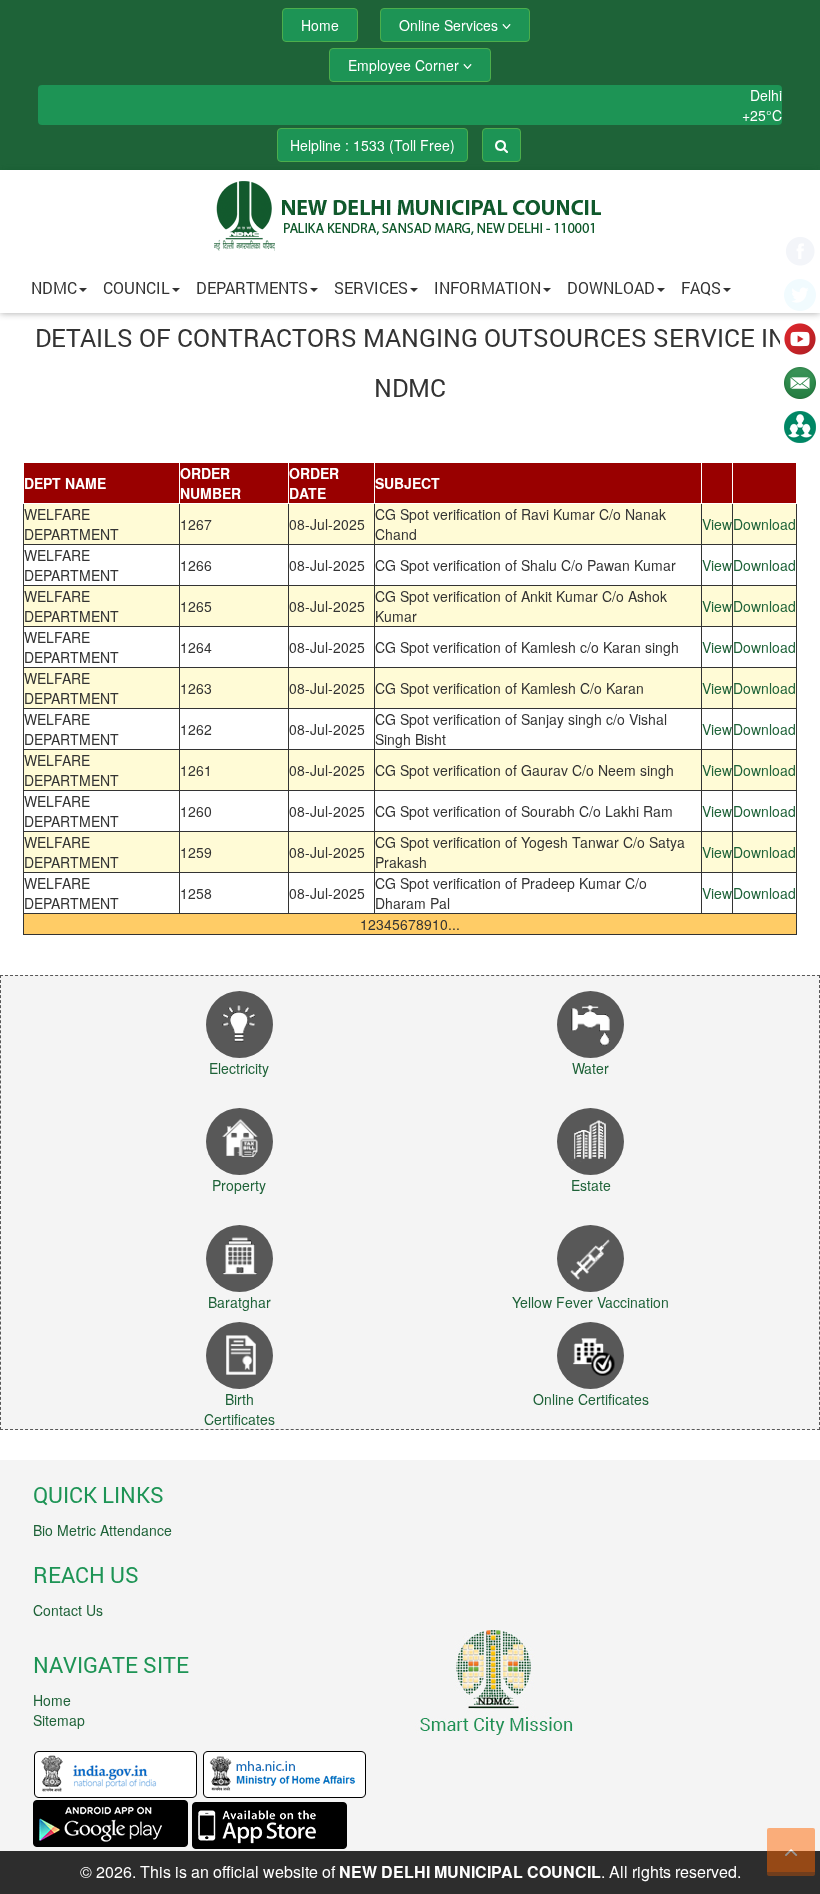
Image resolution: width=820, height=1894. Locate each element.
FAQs (701, 287)
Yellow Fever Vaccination (590, 1302)
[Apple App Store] (269, 1823)
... (454, 924)
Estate (591, 1185)
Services (371, 287)
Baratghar (239, 1302)
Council (136, 287)
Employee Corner (405, 65)
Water (590, 1068)
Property (239, 1185)
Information (487, 287)
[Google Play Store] (110, 1823)
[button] (410, 288)
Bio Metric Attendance (102, 1530)
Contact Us (68, 1610)
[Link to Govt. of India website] (115, 1773)
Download (611, 287)
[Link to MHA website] (284, 1773)
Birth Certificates (239, 1409)
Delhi (766, 95)
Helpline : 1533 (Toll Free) (372, 145)
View (717, 524)
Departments (252, 287)
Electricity (239, 1068)
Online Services (450, 25)
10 (440, 924)
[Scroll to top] (791, 1852)
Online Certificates (591, 1399)
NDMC (54, 287)
